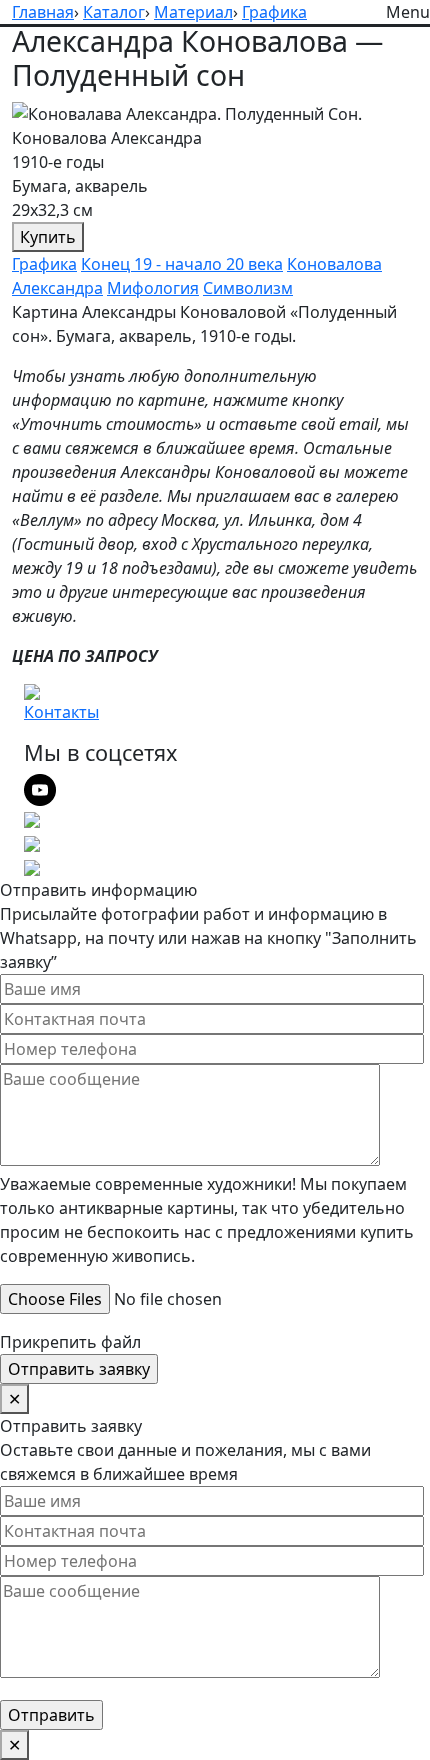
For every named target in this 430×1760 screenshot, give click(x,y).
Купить (48, 237)
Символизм (248, 288)
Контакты (61, 712)
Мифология (153, 288)
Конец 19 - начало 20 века (182, 264)
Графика (44, 264)
